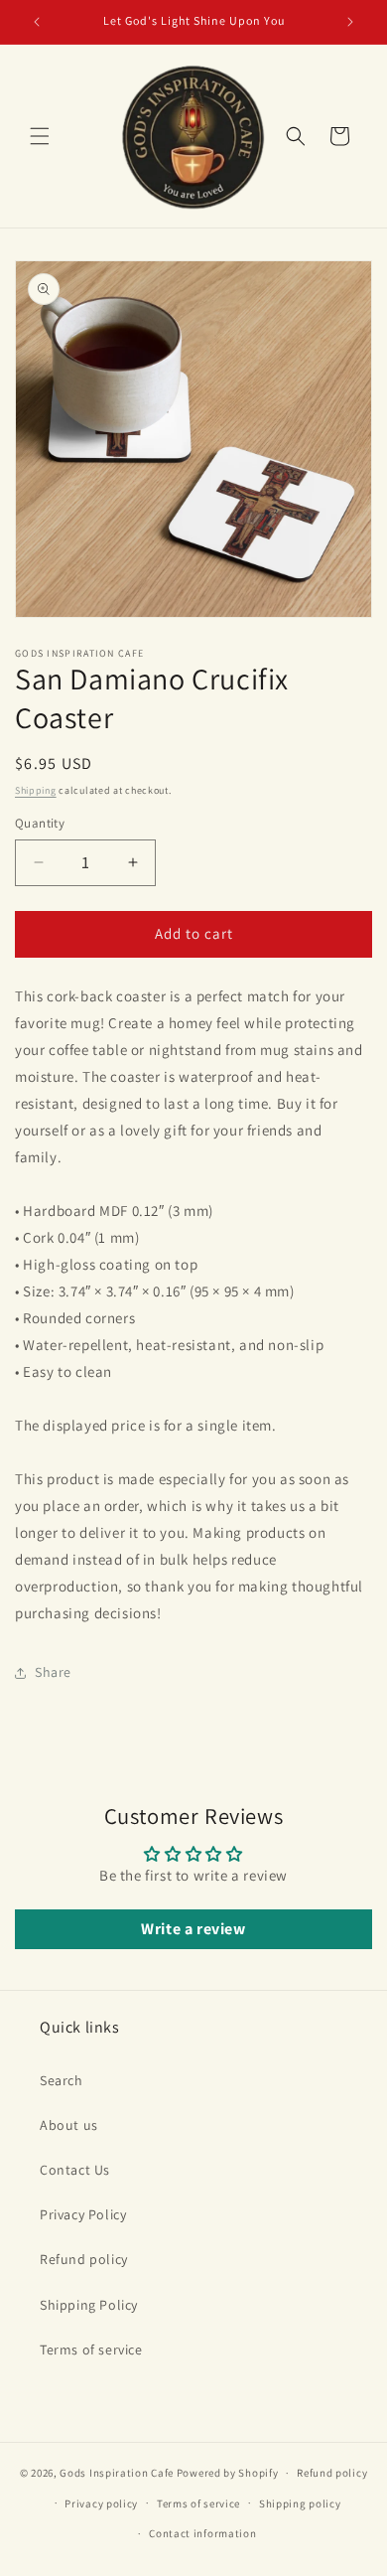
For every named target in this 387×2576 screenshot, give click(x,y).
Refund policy (84, 2259)
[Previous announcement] (37, 22)
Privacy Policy (83, 2214)
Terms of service (91, 2349)
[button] (40, 136)
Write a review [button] (193, 1929)
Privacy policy (101, 2503)
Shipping (36, 790)
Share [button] (53, 1672)
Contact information (202, 2533)
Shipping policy (300, 2503)
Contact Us (75, 2170)
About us (69, 2125)
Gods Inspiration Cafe (117, 2473)
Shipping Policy (89, 2305)
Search (62, 2080)
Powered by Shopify (228, 2473)
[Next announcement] (350, 22)
